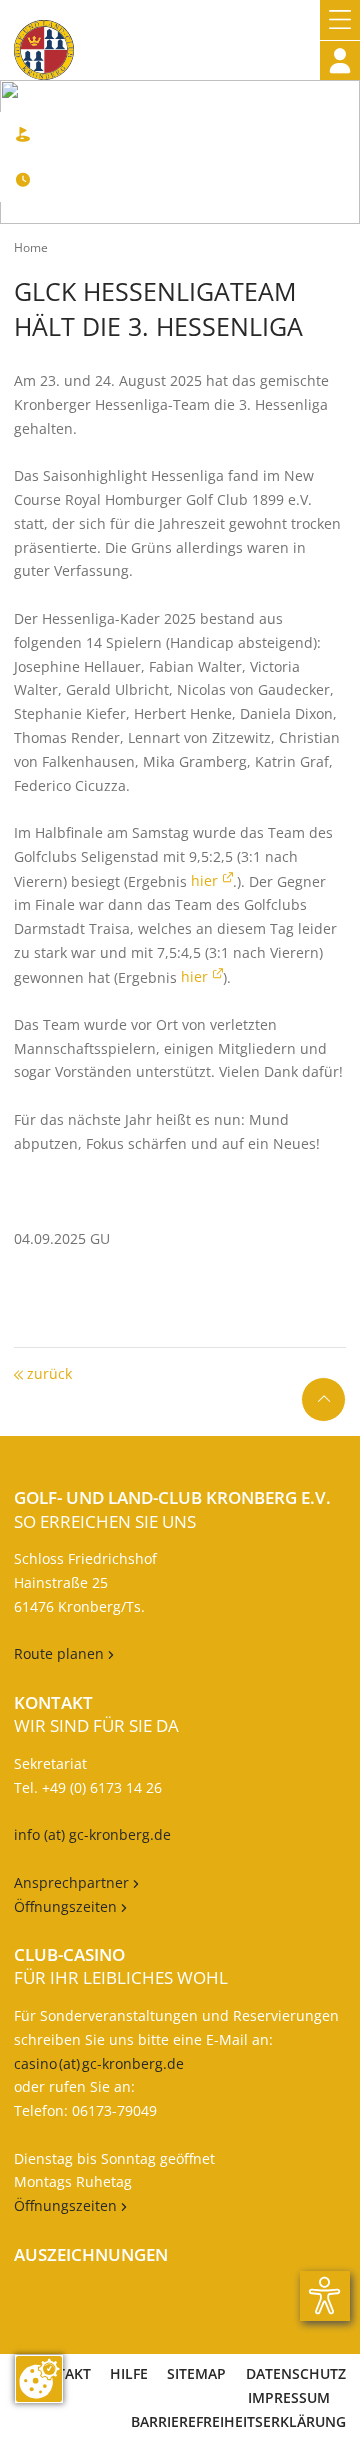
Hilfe (129, 2373)
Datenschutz (296, 2373)
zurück (47, 1373)
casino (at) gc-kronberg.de (99, 2063)
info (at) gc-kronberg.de (92, 1834)
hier (204, 880)
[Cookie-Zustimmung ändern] (39, 2379)
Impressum (289, 2397)
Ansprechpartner (73, 1882)
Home (31, 247)
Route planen (63, 1653)
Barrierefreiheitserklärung (238, 2421)
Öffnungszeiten (70, 1906)
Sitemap (196, 2373)
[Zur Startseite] (44, 40)
